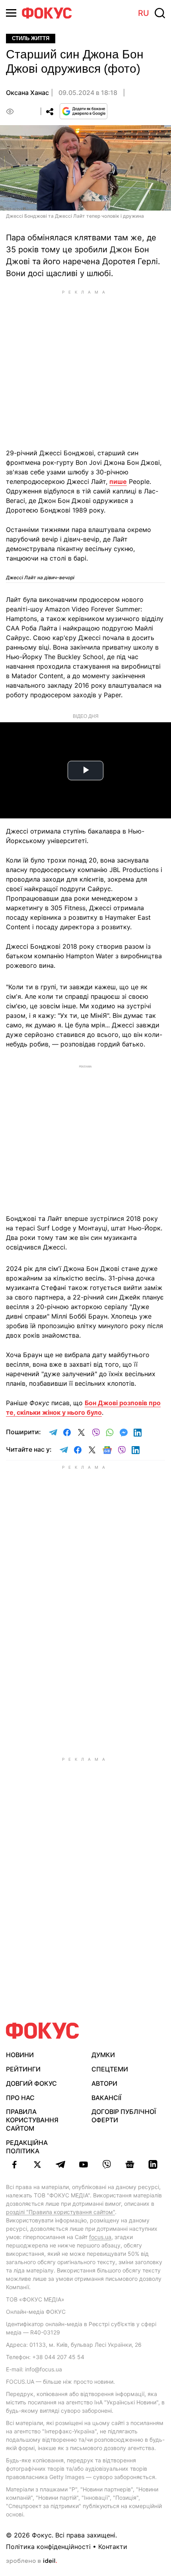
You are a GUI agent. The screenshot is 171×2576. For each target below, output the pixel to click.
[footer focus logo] (43, 2031)
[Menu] (11, 13)
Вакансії (106, 2098)
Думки (103, 2055)
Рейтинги (23, 2069)
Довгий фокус (31, 2083)
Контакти (113, 2547)
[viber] (107, 2164)
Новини (20, 2055)
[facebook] (14, 2164)
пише (118, 482)
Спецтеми (110, 2069)
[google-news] (130, 2164)
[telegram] (60, 2164)
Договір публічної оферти (124, 2116)
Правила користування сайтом (32, 2120)
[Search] (160, 13)
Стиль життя (31, 38)
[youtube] (84, 2164)
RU (144, 13)
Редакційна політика (27, 2147)
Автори (104, 2083)
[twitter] (37, 2164)
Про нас (20, 2098)
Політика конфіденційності (48, 2547)
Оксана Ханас (27, 93)
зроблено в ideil (31, 2561)
